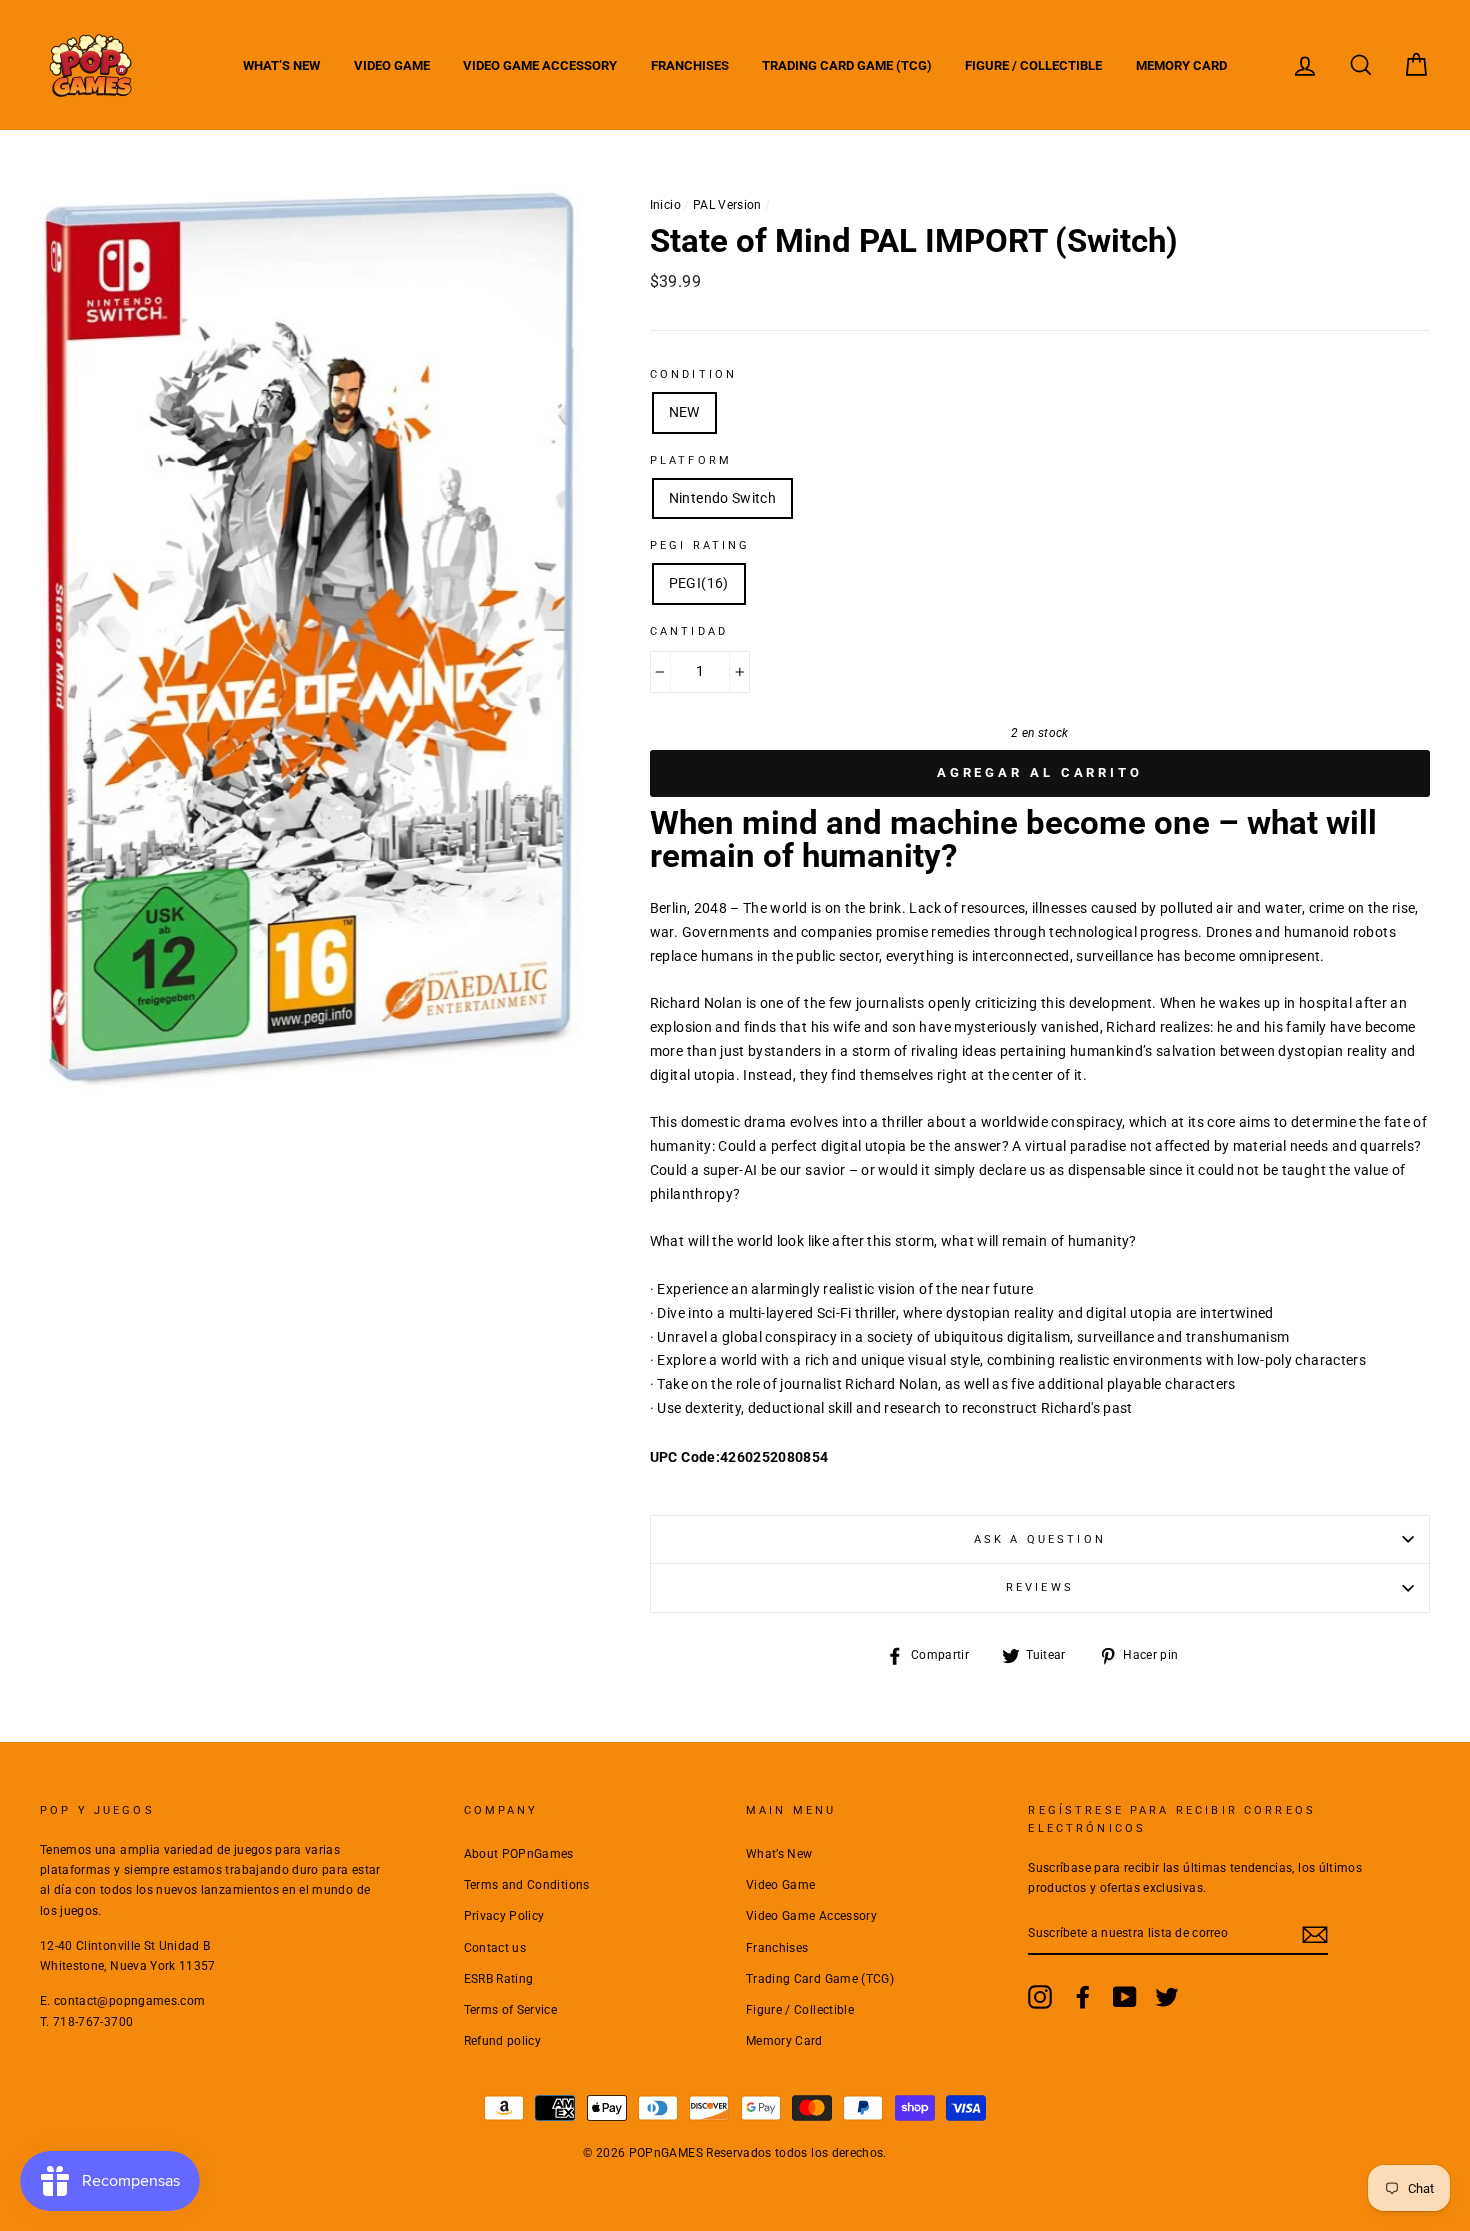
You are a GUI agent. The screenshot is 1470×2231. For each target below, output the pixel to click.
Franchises (690, 65)
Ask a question (1040, 1539)
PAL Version (727, 205)
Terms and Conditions (527, 1885)
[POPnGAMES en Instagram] (1040, 1997)
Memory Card (1181, 65)
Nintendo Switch (722, 498)
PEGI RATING (700, 545)
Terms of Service (511, 2010)
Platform (691, 460)
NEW (684, 412)
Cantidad (689, 631)
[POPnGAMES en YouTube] (1125, 1997)
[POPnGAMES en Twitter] (1167, 1997)
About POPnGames (519, 1854)
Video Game (392, 65)
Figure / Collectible (1033, 65)
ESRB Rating (499, 1979)
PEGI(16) (699, 583)
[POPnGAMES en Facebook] (1083, 1997)
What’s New (281, 65)
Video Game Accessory (540, 65)
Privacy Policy (504, 1916)
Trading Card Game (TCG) (847, 65)
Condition (693, 374)
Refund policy (503, 2041)
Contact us (495, 1948)
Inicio (665, 205)
